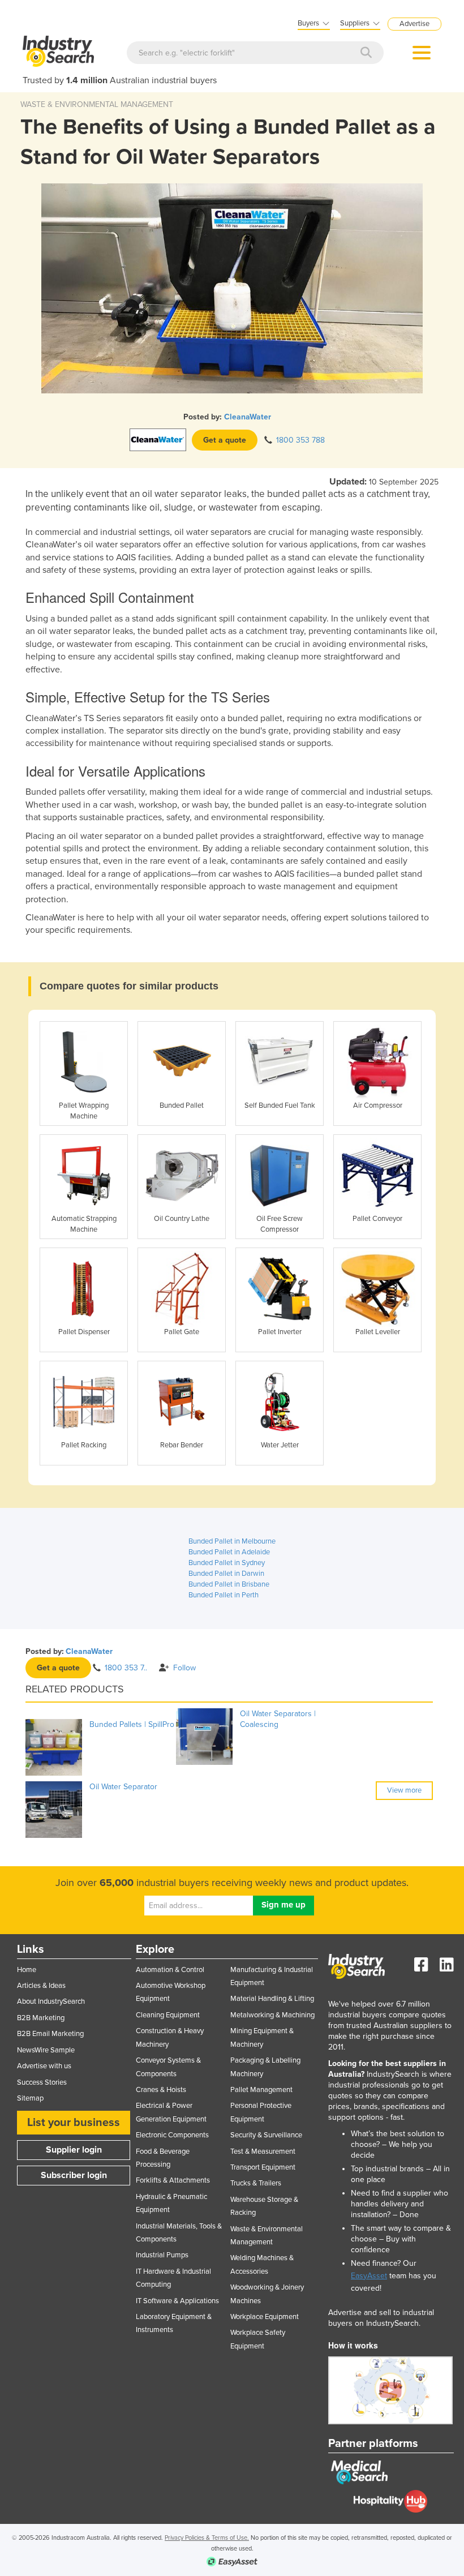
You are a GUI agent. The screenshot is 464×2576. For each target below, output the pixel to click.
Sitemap (30, 2098)
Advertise (414, 24)
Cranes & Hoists (161, 2090)
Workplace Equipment (265, 2317)
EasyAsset (369, 2276)
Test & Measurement (263, 2151)
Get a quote (225, 440)
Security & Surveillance (266, 2135)
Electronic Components (172, 2135)
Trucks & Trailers (256, 2183)
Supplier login (74, 2150)
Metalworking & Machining (272, 2015)
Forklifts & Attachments (173, 2180)
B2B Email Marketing (50, 2034)
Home (27, 1970)
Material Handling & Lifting (272, 1999)
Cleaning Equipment (168, 2015)
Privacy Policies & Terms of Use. (207, 2538)
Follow (184, 1668)
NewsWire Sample (46, 2050)
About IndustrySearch (51, 2001)
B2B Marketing (41, 2018)
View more (404, 1790)
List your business (74, 2123)
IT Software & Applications (177, 2301)
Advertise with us (44, 2066)
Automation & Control (170, 1970)
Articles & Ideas (41, 1986)
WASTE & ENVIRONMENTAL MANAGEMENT (97, 104)
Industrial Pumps (162, 2255)
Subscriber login (74, 2175)
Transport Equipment (263, 2167)
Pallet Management (261, 2090)
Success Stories (42, 2082)
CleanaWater (248, 417)
